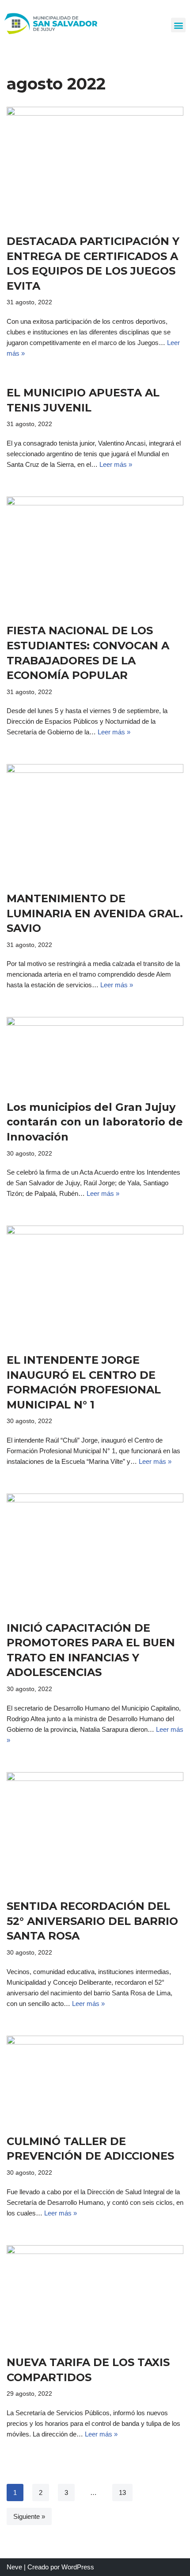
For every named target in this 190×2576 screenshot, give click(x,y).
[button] (178, 25)
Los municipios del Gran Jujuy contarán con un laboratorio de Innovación (95, 1122)
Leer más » (116, 464)
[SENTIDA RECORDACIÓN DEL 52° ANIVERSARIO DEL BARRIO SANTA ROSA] (95, 1831)
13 (122, 2493)
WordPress (78, 2567)
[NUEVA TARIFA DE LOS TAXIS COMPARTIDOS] (95, 2296)
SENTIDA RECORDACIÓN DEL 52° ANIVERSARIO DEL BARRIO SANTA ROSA (92, 1921)
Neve (14, 2567)
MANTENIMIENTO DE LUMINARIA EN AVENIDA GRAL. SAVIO (95, 913)
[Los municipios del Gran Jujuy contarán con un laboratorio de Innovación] (95, 1054)
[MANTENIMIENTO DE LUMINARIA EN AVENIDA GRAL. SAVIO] (95, 823)
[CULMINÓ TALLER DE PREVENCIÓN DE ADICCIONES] (95, 2080)
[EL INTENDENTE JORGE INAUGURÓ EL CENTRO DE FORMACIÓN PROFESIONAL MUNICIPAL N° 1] (95, 1285)
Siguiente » (29, 2516)
